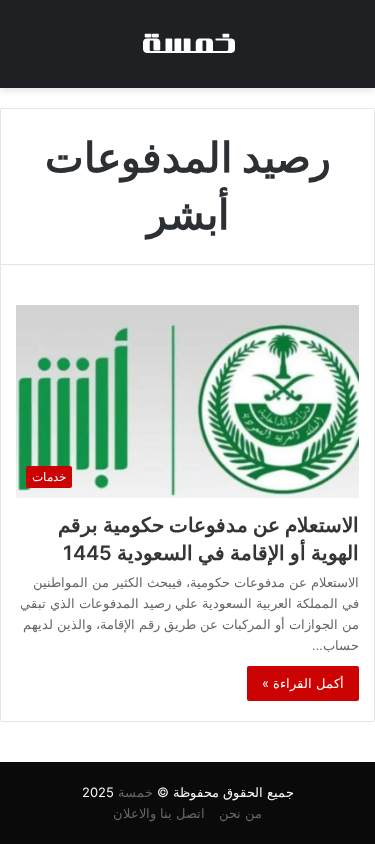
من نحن (240, 813)
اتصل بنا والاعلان (159, 813)
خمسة (135, 792)
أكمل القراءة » (303, 683)
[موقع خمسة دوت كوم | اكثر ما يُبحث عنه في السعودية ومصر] (188, 44)
